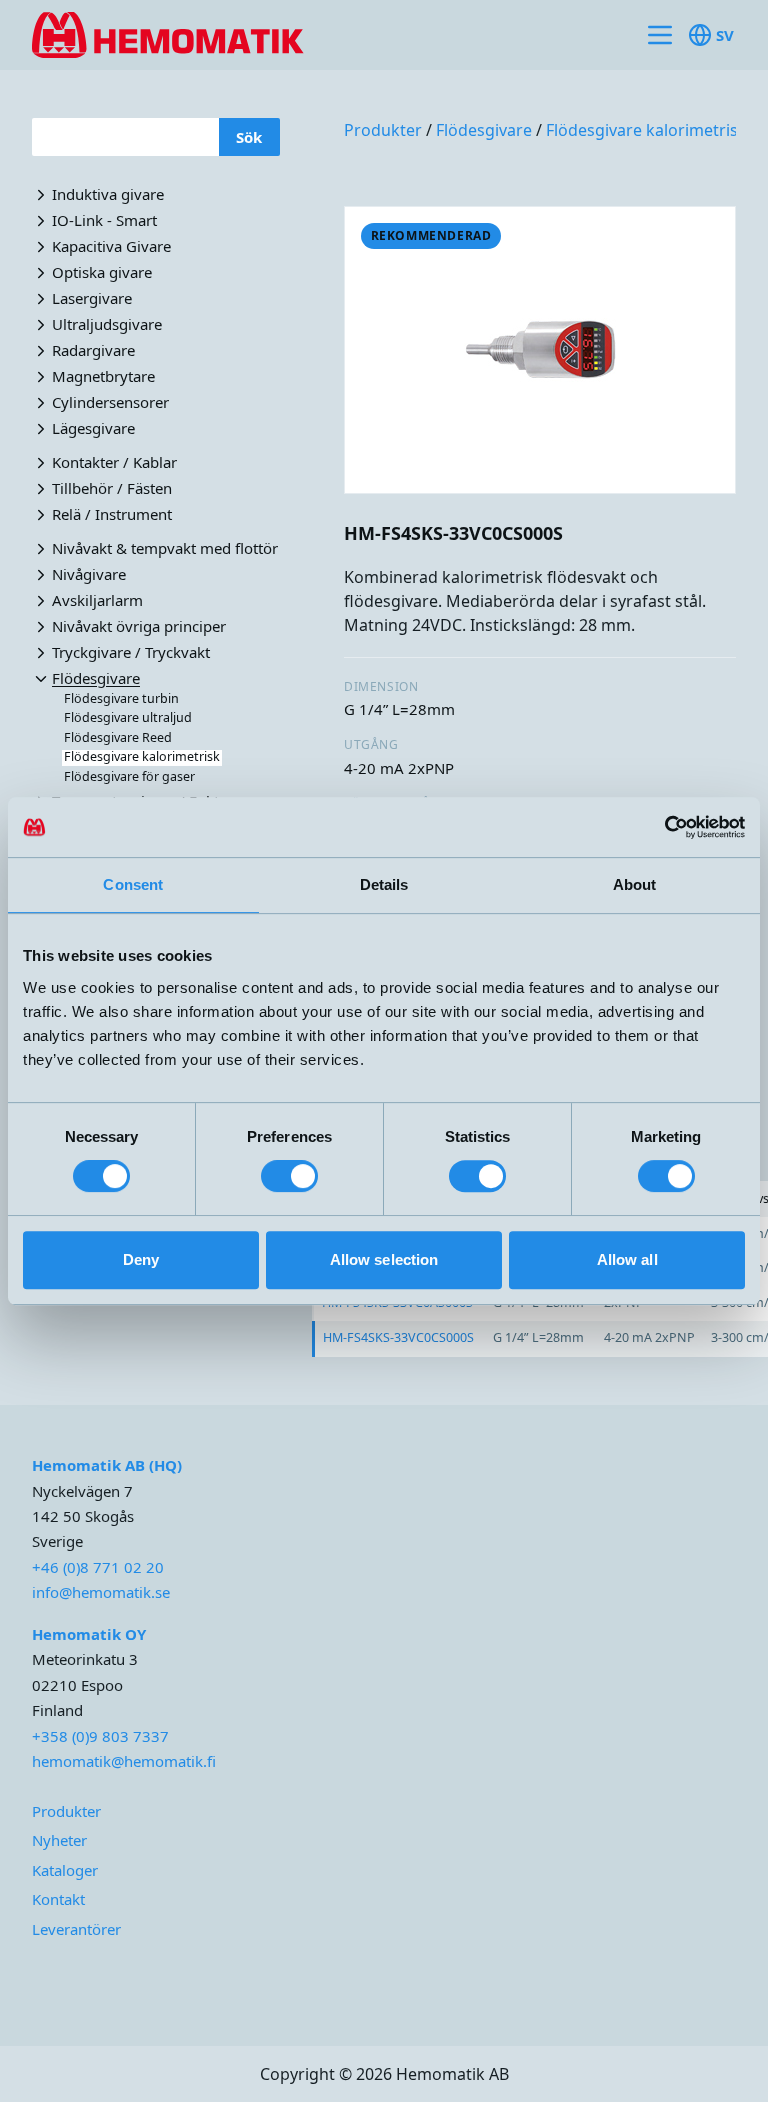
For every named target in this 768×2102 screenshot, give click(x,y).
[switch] (289, 1176)
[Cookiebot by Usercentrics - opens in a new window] (657, 827)
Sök (249, 137)
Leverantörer (76, 1929)
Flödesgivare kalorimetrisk (646, 130)
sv (725, 35)
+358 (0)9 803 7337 (100, 1736)
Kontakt (58, 1899)
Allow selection (384, 1259)
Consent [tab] (133, 884)
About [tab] (635, 884)
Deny (141, 1259)
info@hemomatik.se (101, 1592)
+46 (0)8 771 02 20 (98, 1567)
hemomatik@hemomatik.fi (124, 1761)
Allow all (627, 1259)
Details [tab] (384, 884)
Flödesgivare (484, 130)
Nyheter (59, 1840)
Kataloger (65, 1870)
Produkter (383, 130)
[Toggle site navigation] (660, 35)
